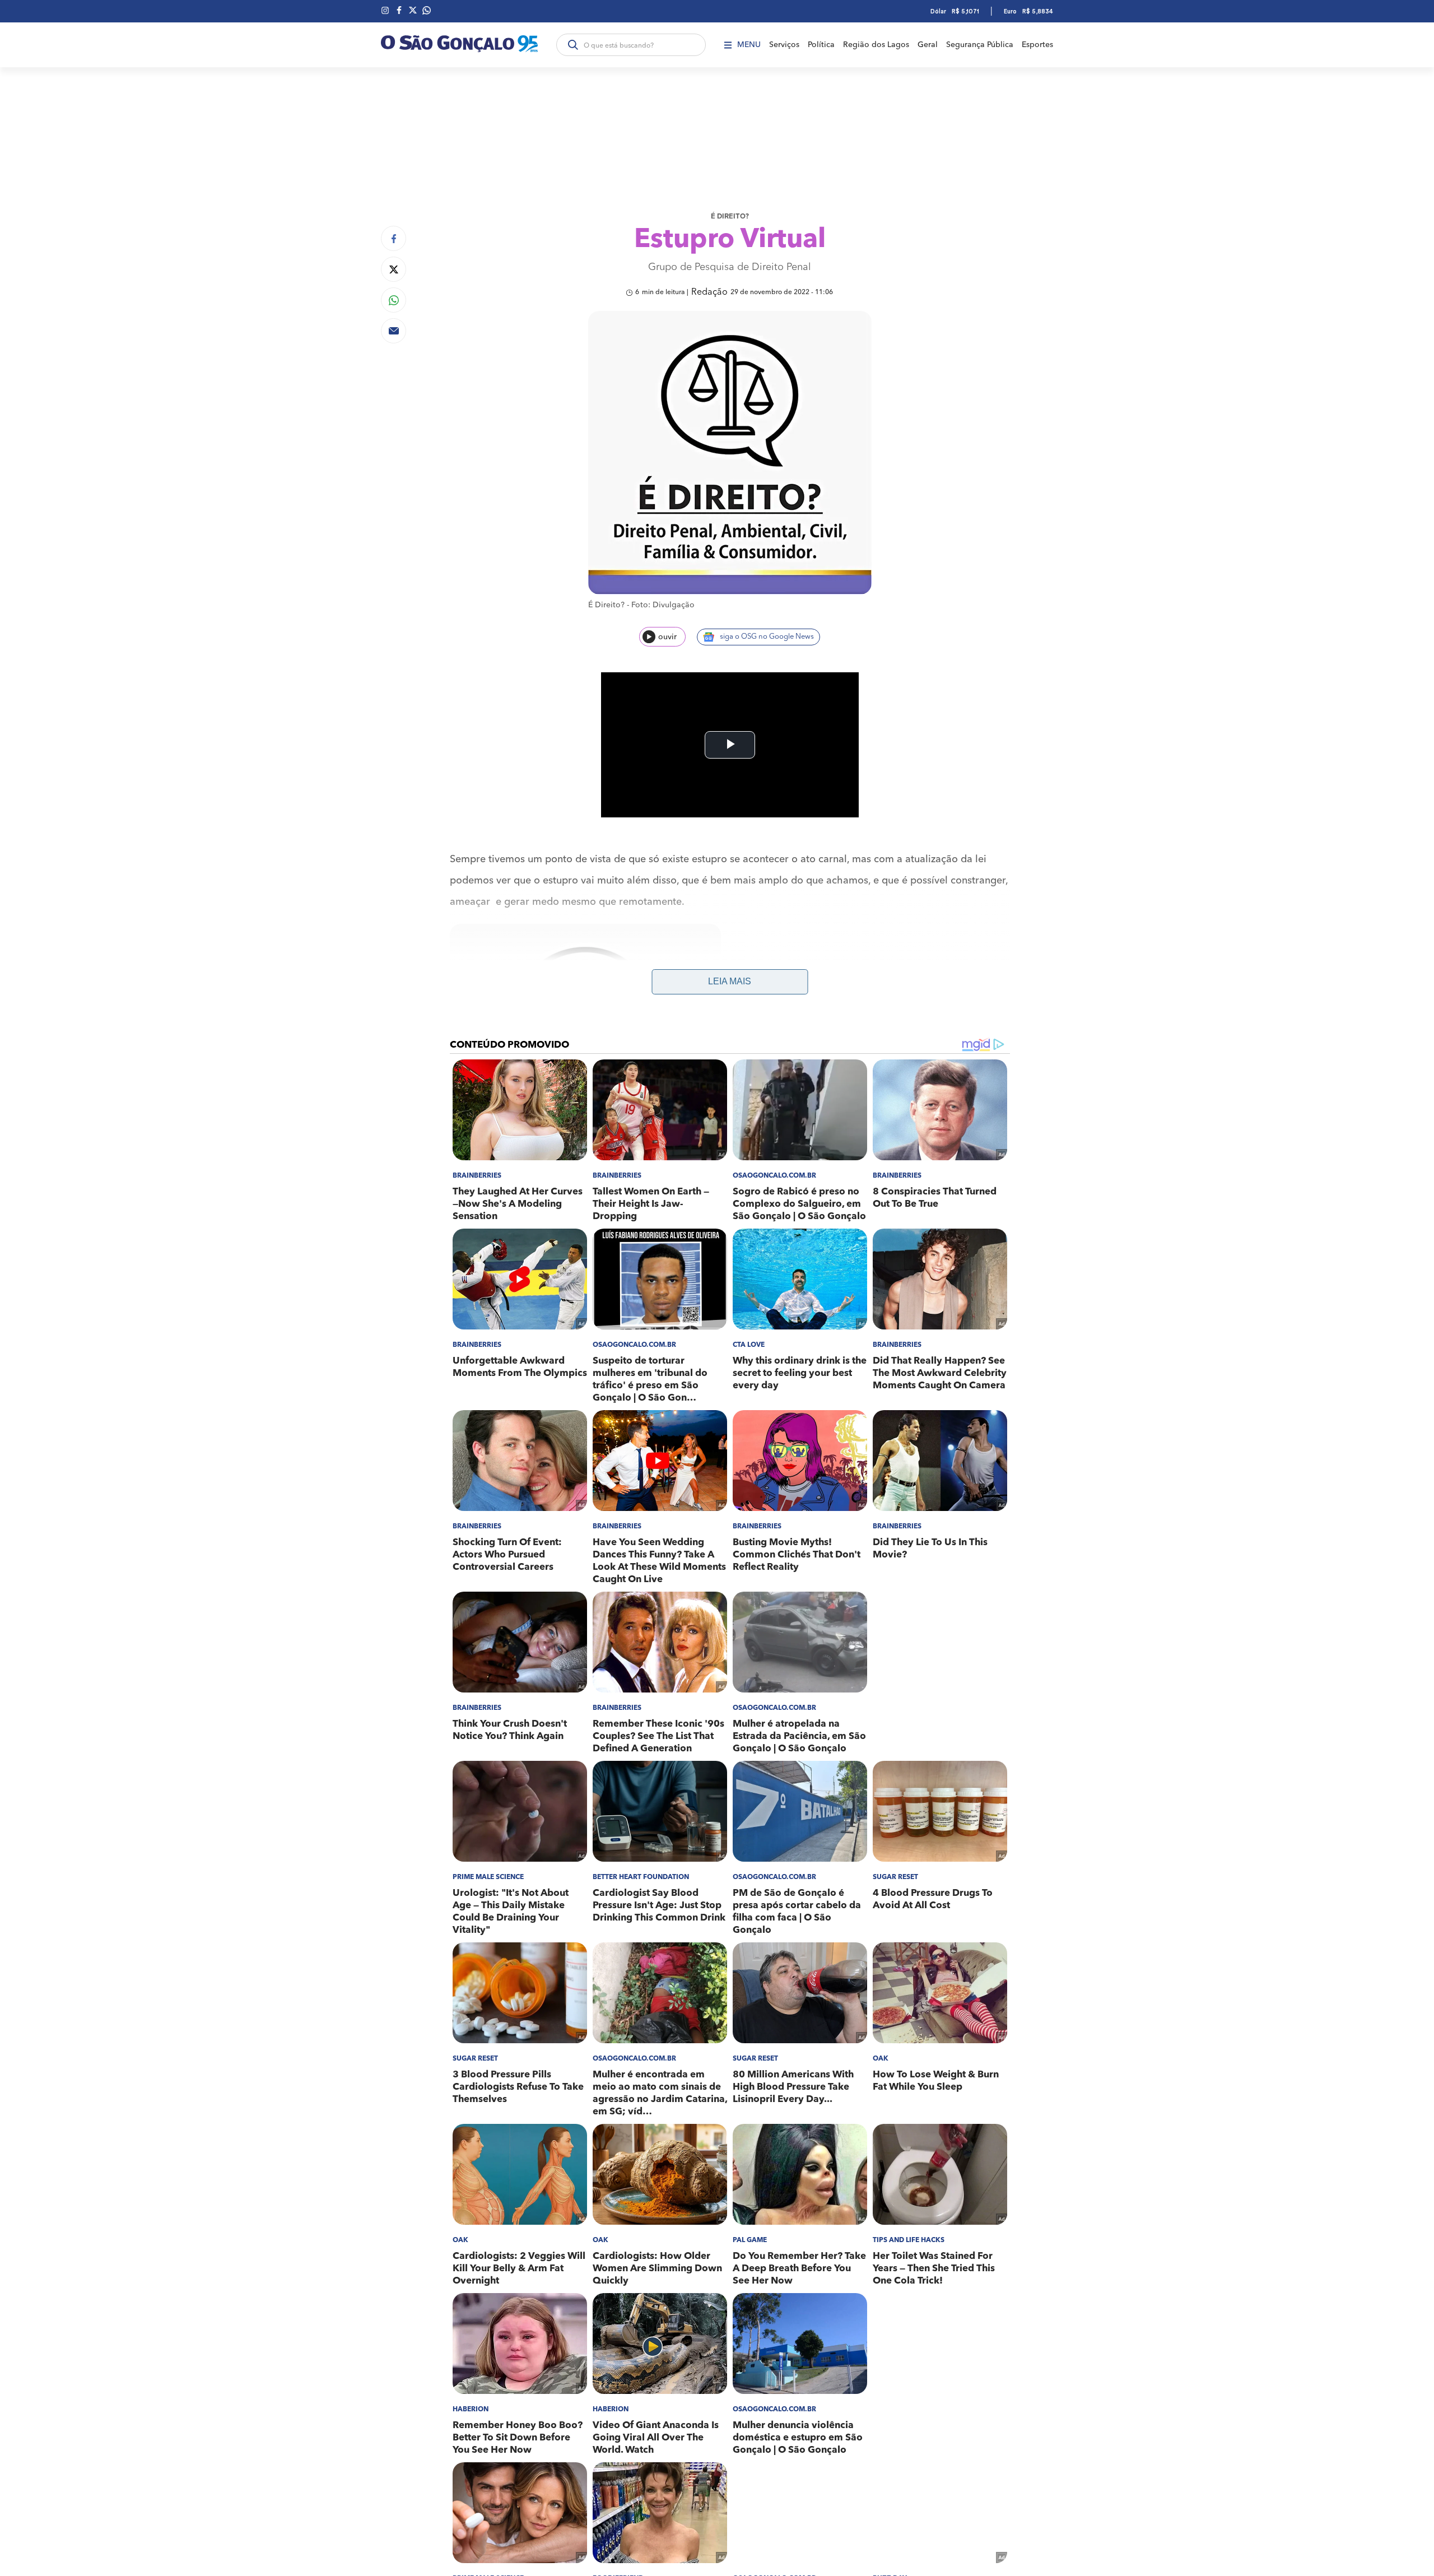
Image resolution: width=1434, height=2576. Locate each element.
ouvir (667, 637)
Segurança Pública (980, 45)
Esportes (1037, 45)
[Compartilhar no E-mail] (394, 331)
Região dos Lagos (876, 45)
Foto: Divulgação (663, 605)
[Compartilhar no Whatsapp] (394, 300)
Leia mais (730, 981)
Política (821, 45)
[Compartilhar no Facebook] (394, 238)
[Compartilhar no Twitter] (394, 269)
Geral (928, 45)
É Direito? (730, 217)
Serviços (784, 45)
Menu (749, 45)
